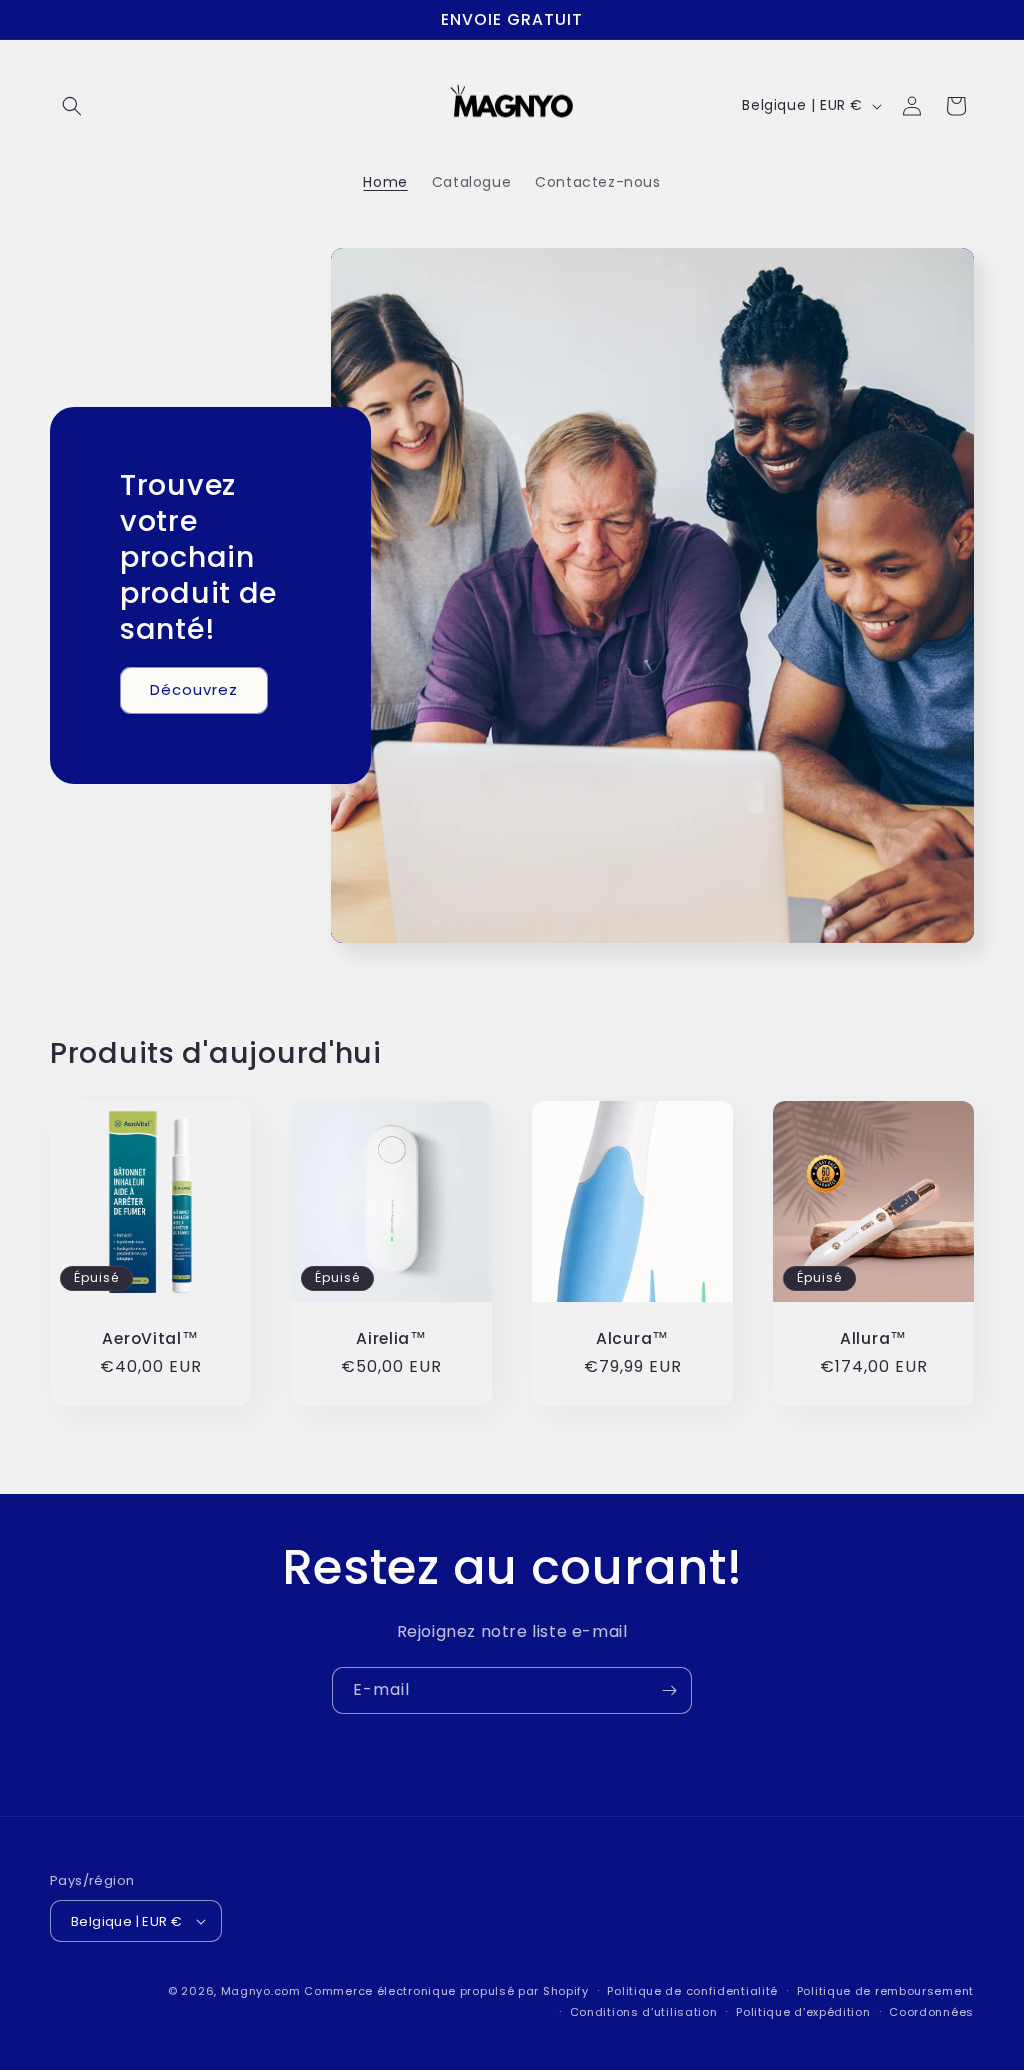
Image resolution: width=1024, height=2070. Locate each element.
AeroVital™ (150, 1338)
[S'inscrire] (669, 1690)
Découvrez (194, 689)
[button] (72, 106)
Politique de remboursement (885, 1991)
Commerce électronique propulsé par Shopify (446, 1991)
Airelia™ (391, 1338)
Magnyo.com (261, 1991)
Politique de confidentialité (692, 1991)
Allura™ (873, 1338)
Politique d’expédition (803, 2012)
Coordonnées (931, 2012)
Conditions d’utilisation (644, 2012)
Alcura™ (632, 1338)
